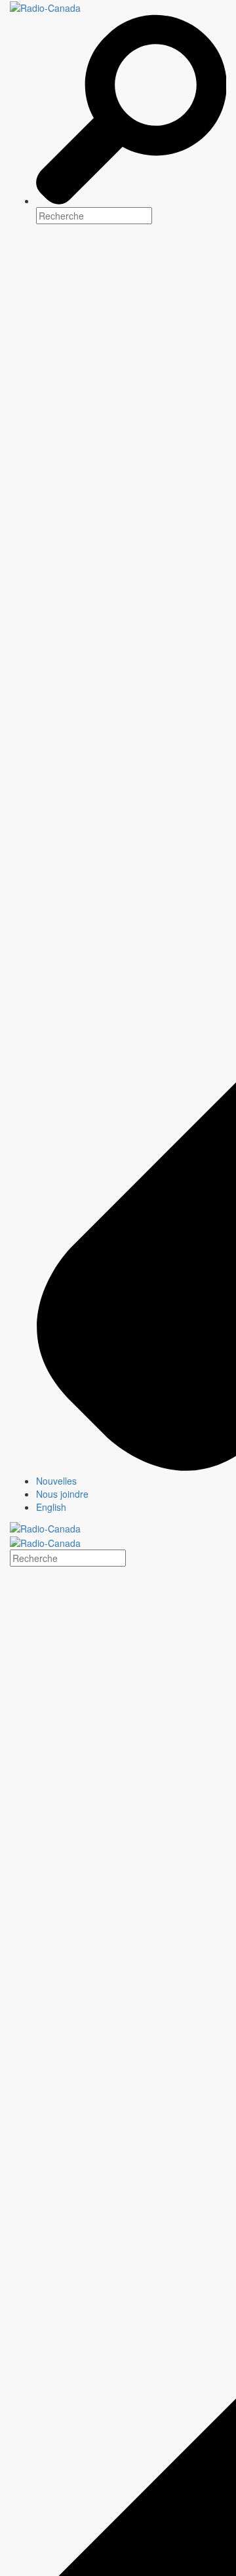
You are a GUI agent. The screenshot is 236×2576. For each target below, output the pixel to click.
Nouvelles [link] (56, 1481)
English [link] (51, 1507)
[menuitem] (131, 1481)
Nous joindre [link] (62, 1494)
